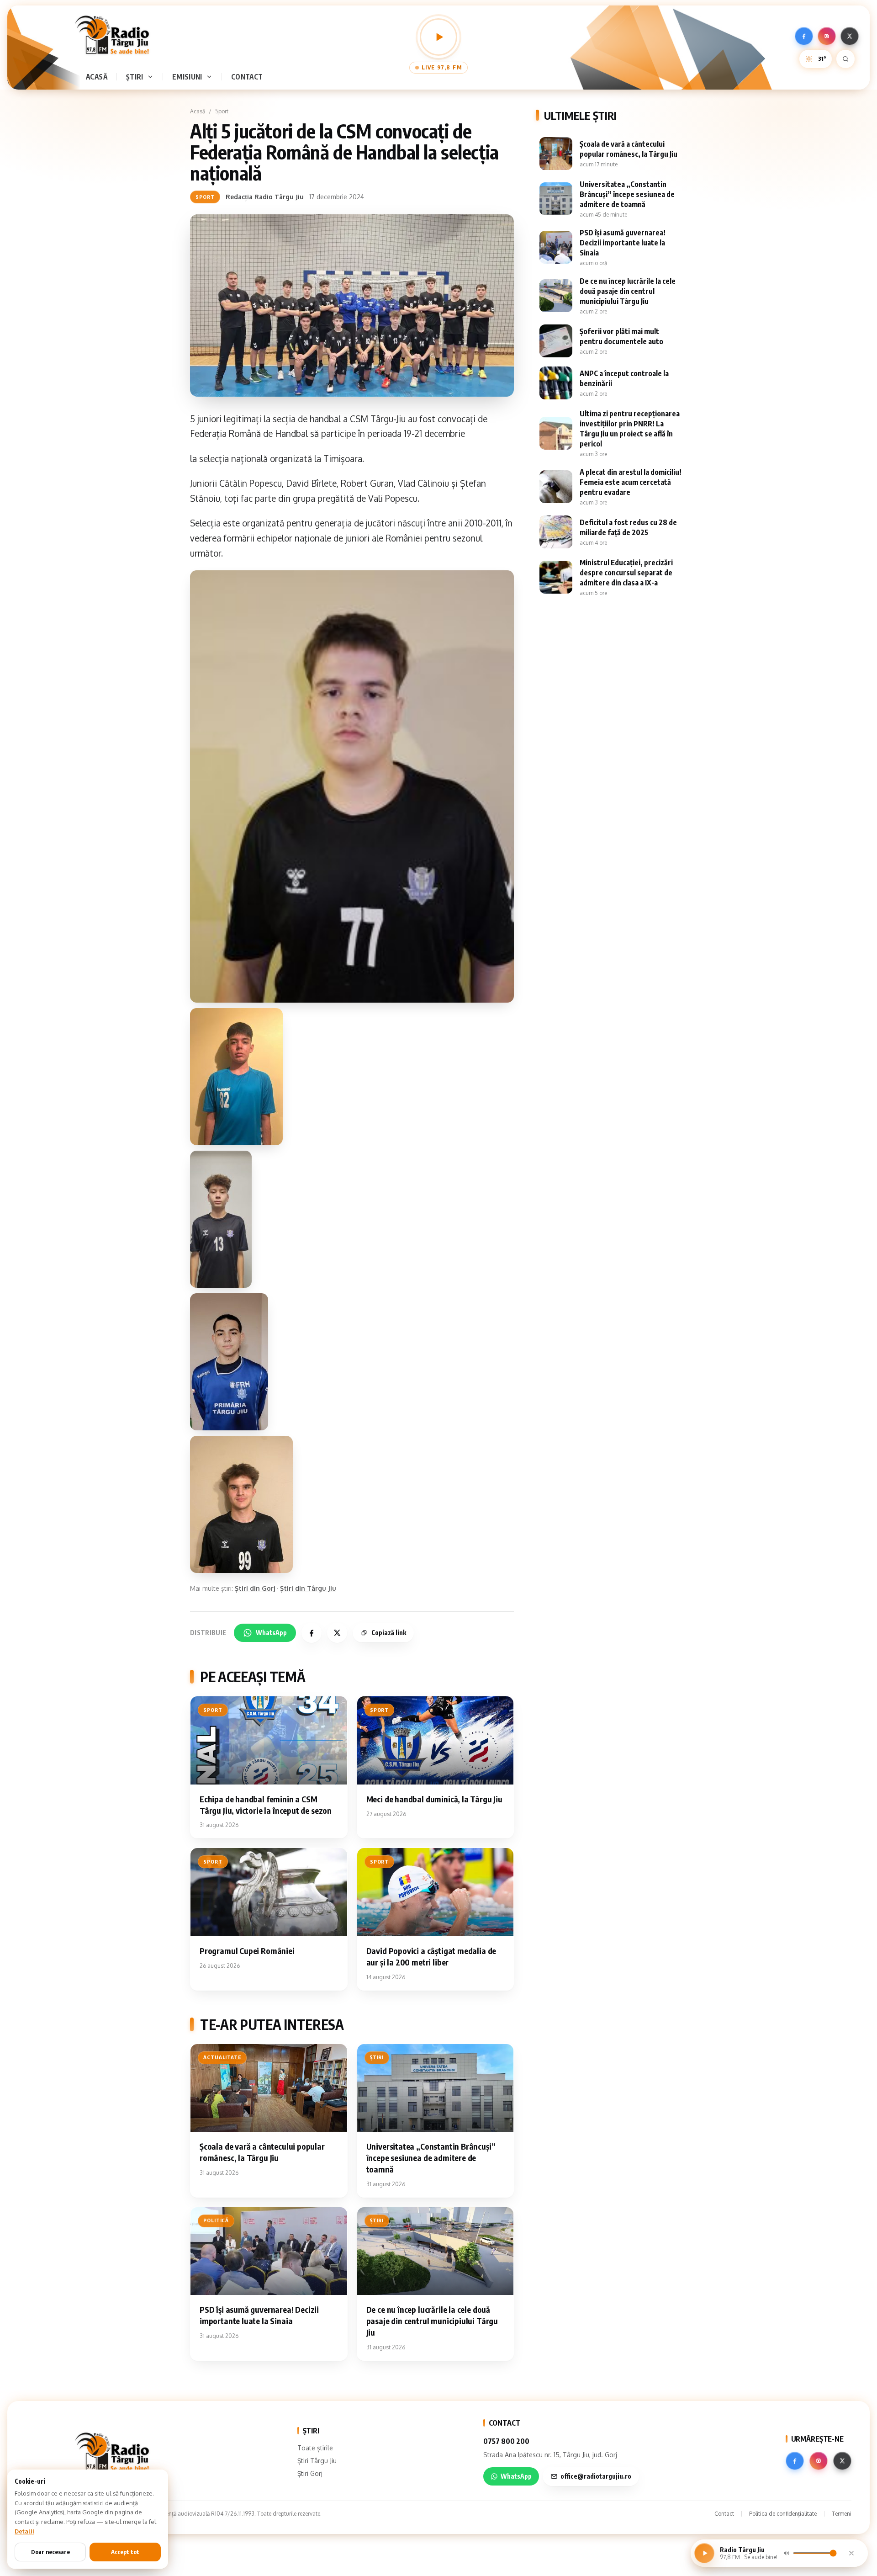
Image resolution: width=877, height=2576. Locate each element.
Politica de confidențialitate (783, 2514)
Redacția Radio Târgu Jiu (265, 197)
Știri (135, 77)
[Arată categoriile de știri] (152, 77)
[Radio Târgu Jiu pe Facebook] (804, 36)
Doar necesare (50, 2552)
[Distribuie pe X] (337, 1633)
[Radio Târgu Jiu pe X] (850, 36)
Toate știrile (315, 2448)
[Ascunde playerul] (851, 2553)
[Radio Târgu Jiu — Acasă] (112, 35)
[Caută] (845, 59)
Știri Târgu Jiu (317, 2461)
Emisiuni (187, 77)
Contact (247, 77)
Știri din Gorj (255, 1588)
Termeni (842, 2514)
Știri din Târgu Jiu (308, 1588)
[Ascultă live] (438, 37)
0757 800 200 (506, 2441)
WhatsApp (271, 1633)
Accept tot (125, 2552)
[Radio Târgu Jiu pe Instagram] (827, 36)
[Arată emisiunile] (211, 77)
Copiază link (389, 1633)
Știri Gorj (310, 2473)
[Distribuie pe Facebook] (312, 1633)
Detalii (24, 2531)
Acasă (97, 77)
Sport (222, 111)
